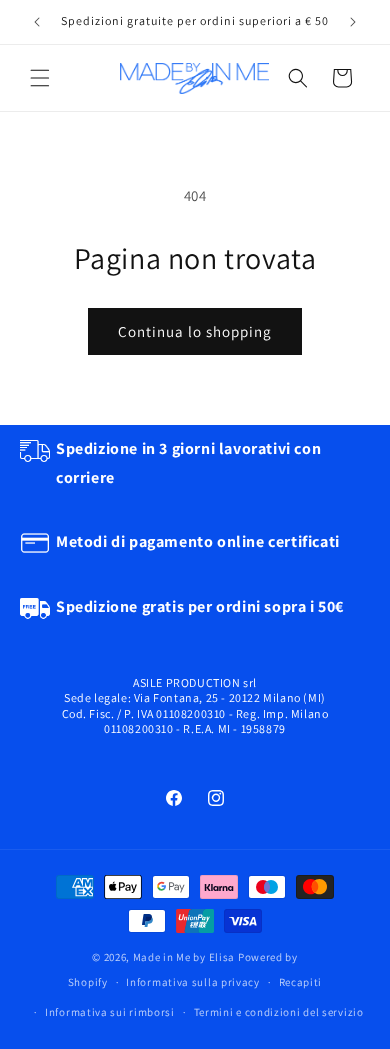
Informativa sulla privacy (193, 982)
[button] (40, 78)
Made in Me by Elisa (184, 957)
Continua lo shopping (195, 331)
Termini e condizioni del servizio (279, 1012)
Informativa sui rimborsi (110, 1012)
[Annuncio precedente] (37, 22)
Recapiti (301, 982)
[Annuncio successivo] (353, 22)
